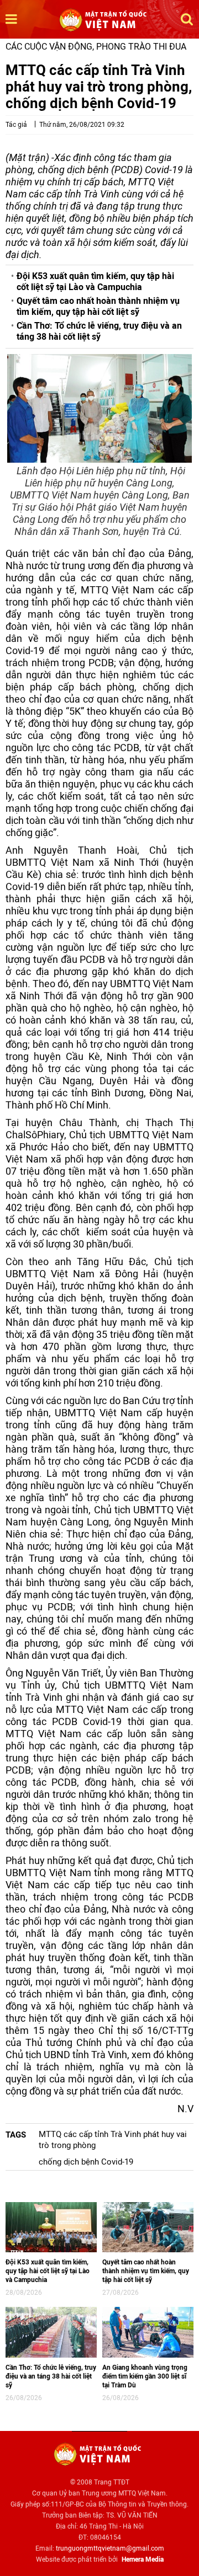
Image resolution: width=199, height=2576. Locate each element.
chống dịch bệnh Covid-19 (86, 2162)
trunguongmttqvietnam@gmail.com (110, 2548)
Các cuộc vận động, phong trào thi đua (96, 47)
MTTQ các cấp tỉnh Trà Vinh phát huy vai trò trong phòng (113, 2140)
